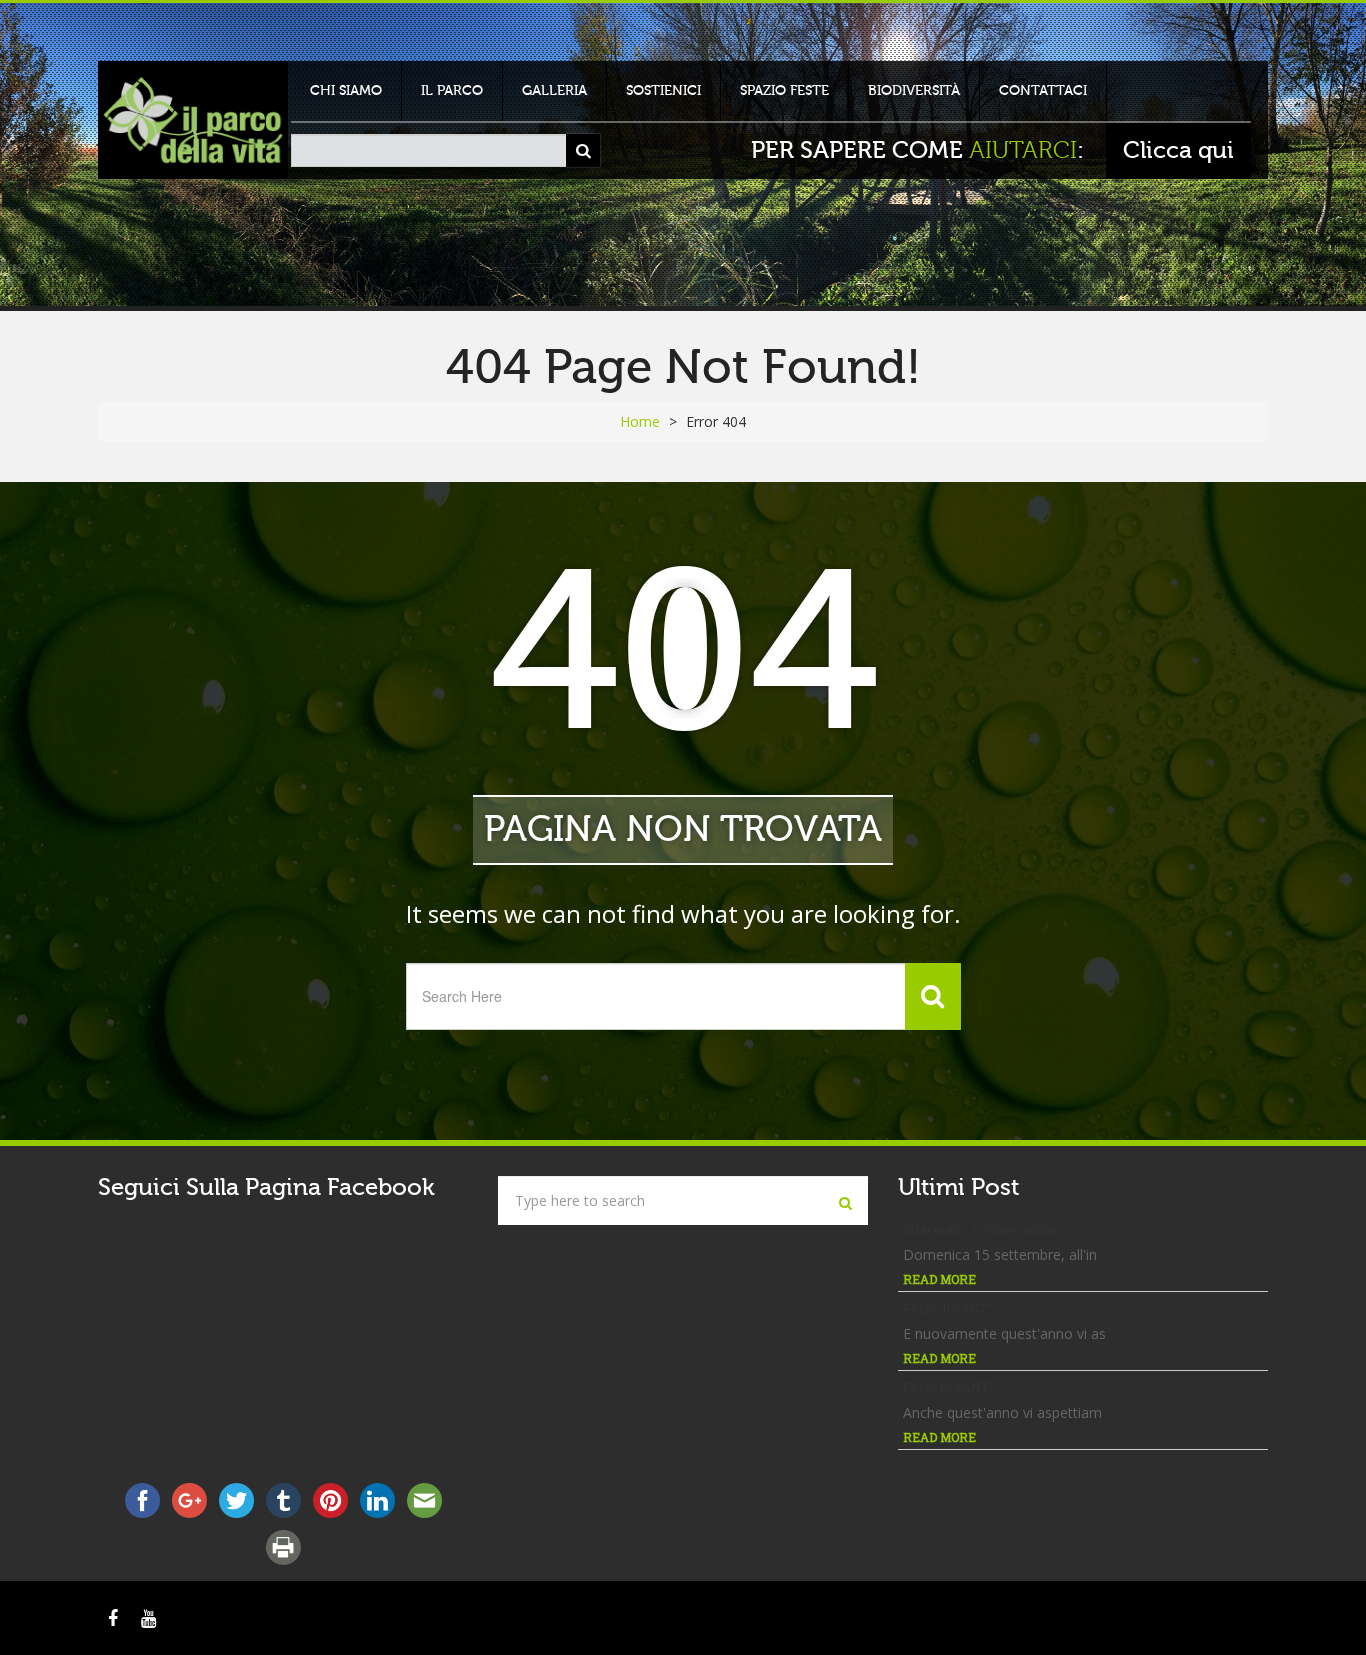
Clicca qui (1178, 150)
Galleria (554, 91)
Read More (939, 1279)
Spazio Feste (784, 91)
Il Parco (452, 91)
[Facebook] (113, 1618)
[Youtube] (148, 1618)
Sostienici (663, 91)
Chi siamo (346, 91)
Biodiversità (914, 91)
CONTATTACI (1043, 91)
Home (640, 421)
